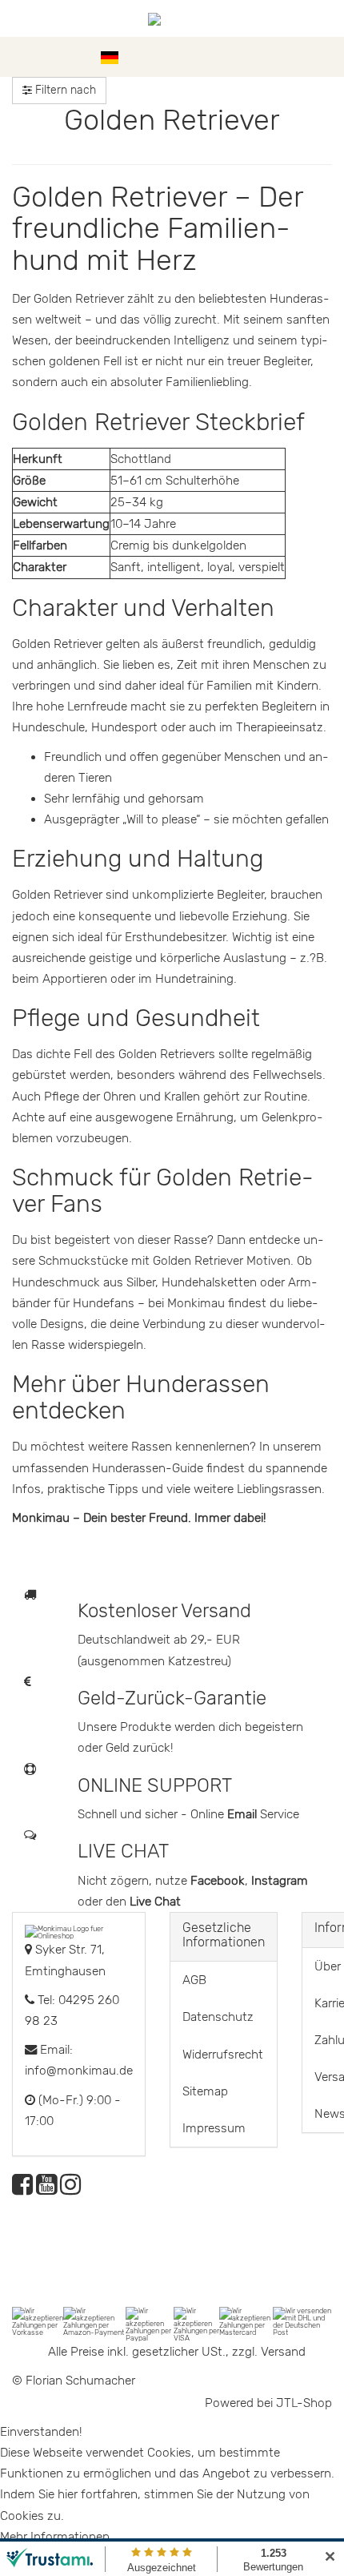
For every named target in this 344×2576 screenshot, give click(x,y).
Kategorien (58, 57)
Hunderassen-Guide (148, 1468)
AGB (194, 1980)
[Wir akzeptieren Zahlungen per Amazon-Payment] (94, 2320)
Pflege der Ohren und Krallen (122, 1097)
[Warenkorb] (324, 57)
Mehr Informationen (55, 2537)
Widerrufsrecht (223, 2055)
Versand (283, 2352)
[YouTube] (46, 2189)
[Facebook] (22, 2189)
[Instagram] (70, 2189)
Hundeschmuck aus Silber (84, 1282)
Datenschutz (218, 2017)
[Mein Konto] (296, 57)
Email (244, 1814)
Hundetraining (194, 979)
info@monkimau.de (79, 2071)
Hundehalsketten (209, 1282)
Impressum (214, 2128)
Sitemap (205, 2091)
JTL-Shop (304, 2403)
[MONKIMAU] (172, 18)
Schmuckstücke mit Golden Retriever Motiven (164, 1261)
